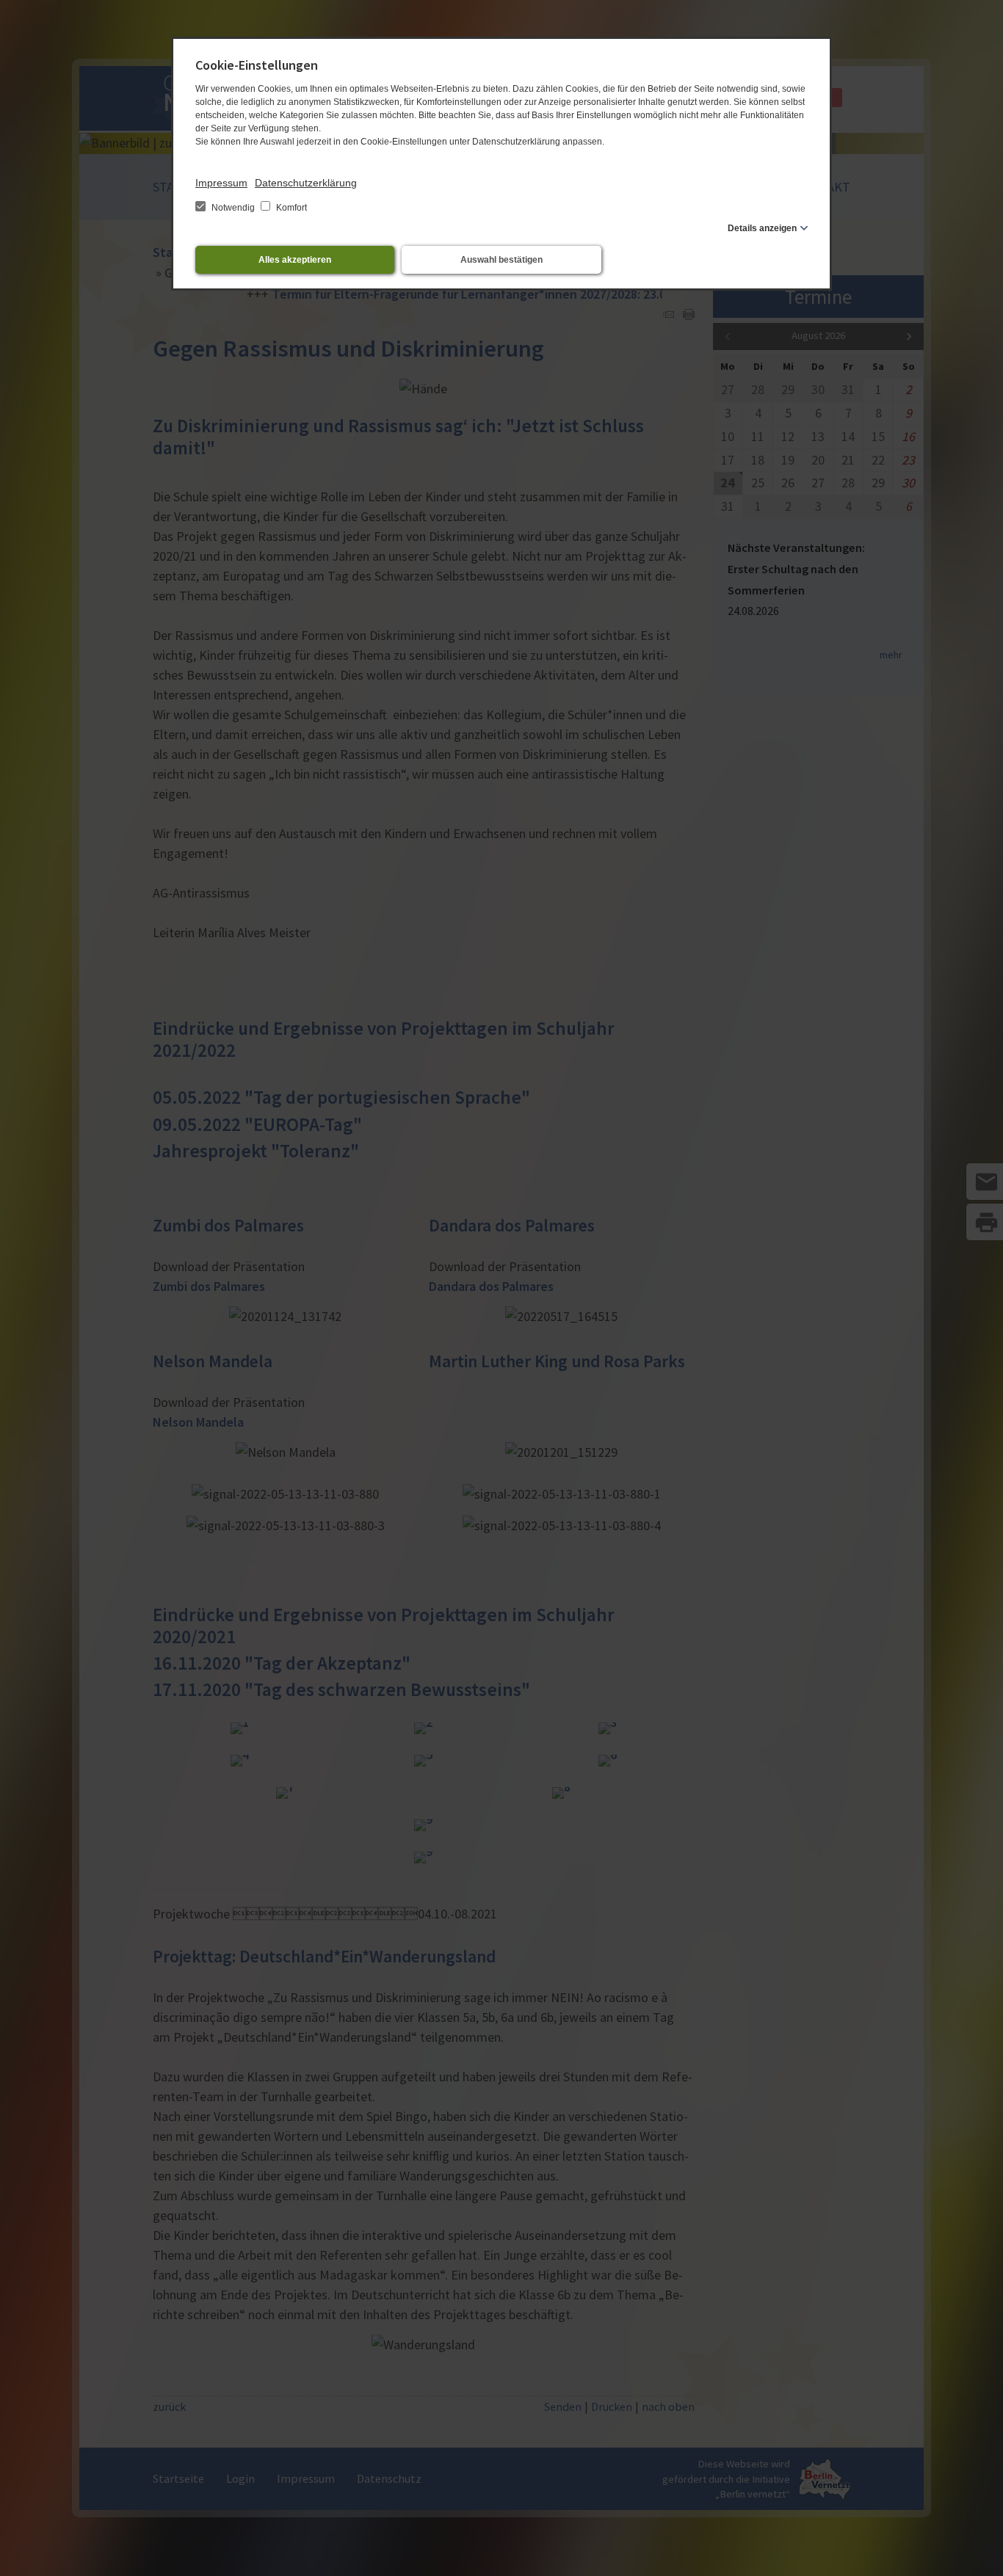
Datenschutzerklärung (306, 183)
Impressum (221, 183)
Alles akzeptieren (295, 260)
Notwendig (233, 208)
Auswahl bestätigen (501, 260)
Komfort (290, 208)
